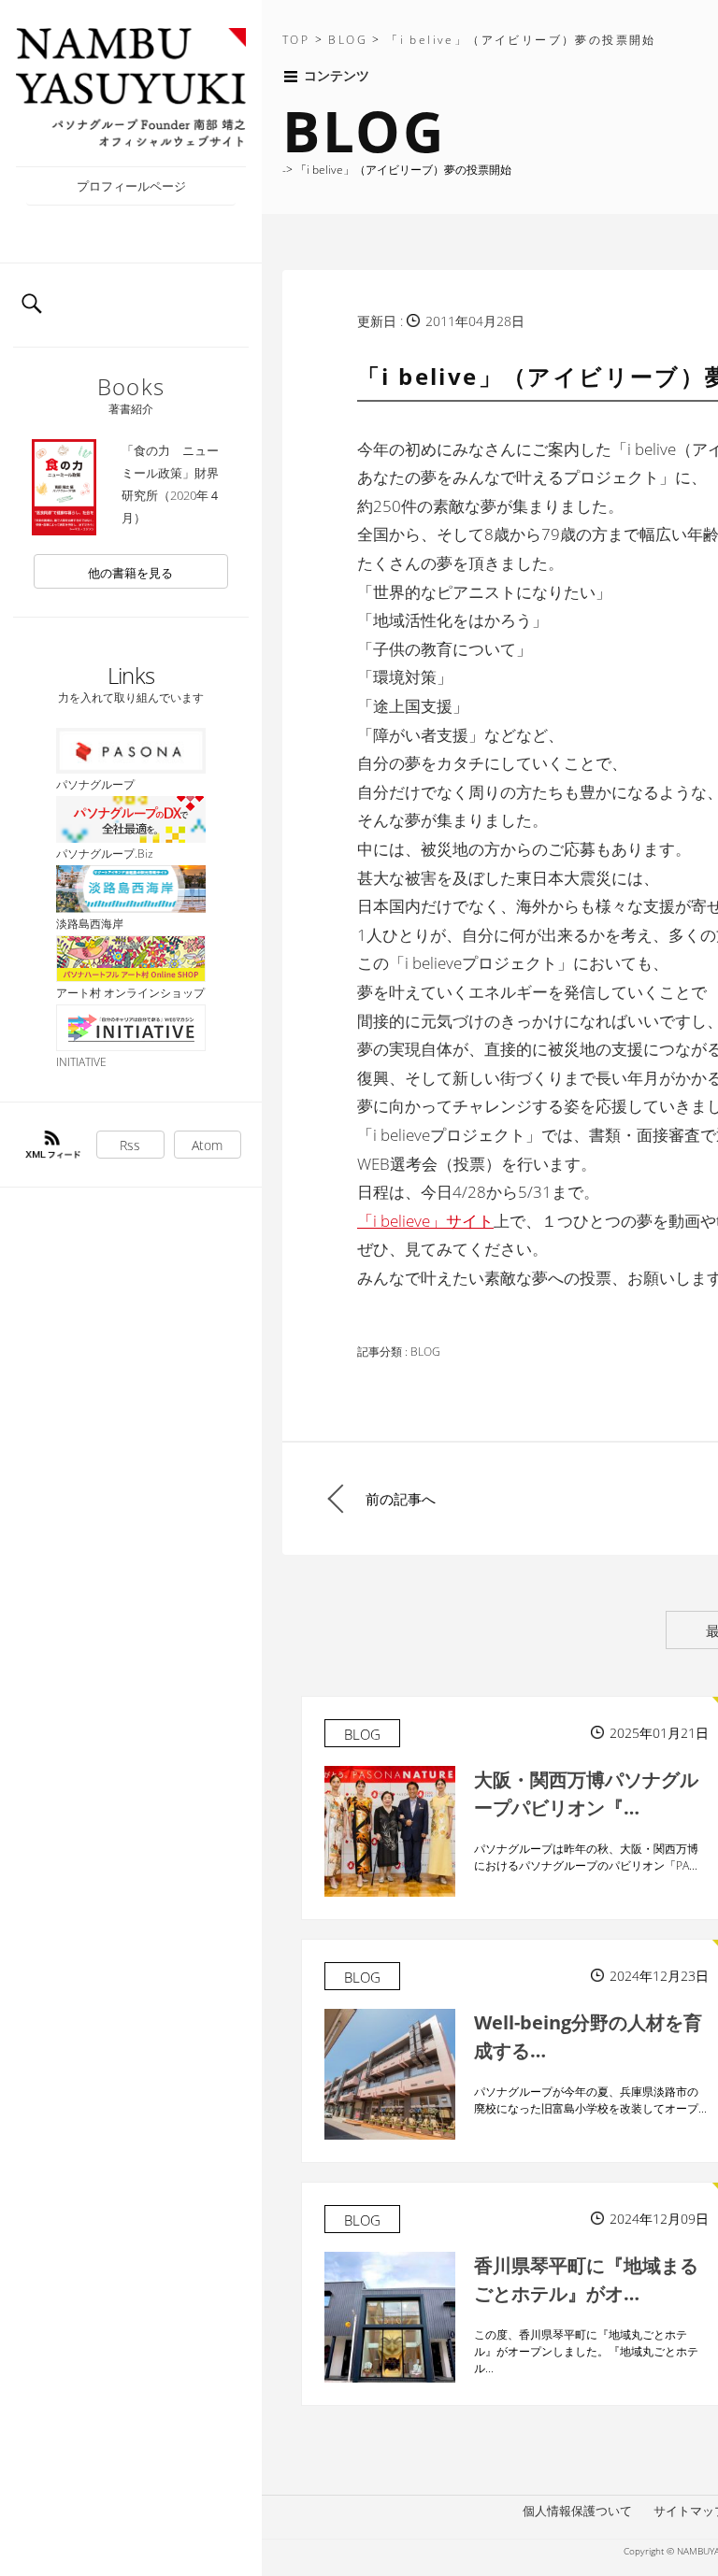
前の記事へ (401, 1499)
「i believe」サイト (425, 1221)
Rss (130, 1145)
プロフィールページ (131, 186)
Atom (207, 1145)
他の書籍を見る (130, 573)
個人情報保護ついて (577, 2511)
